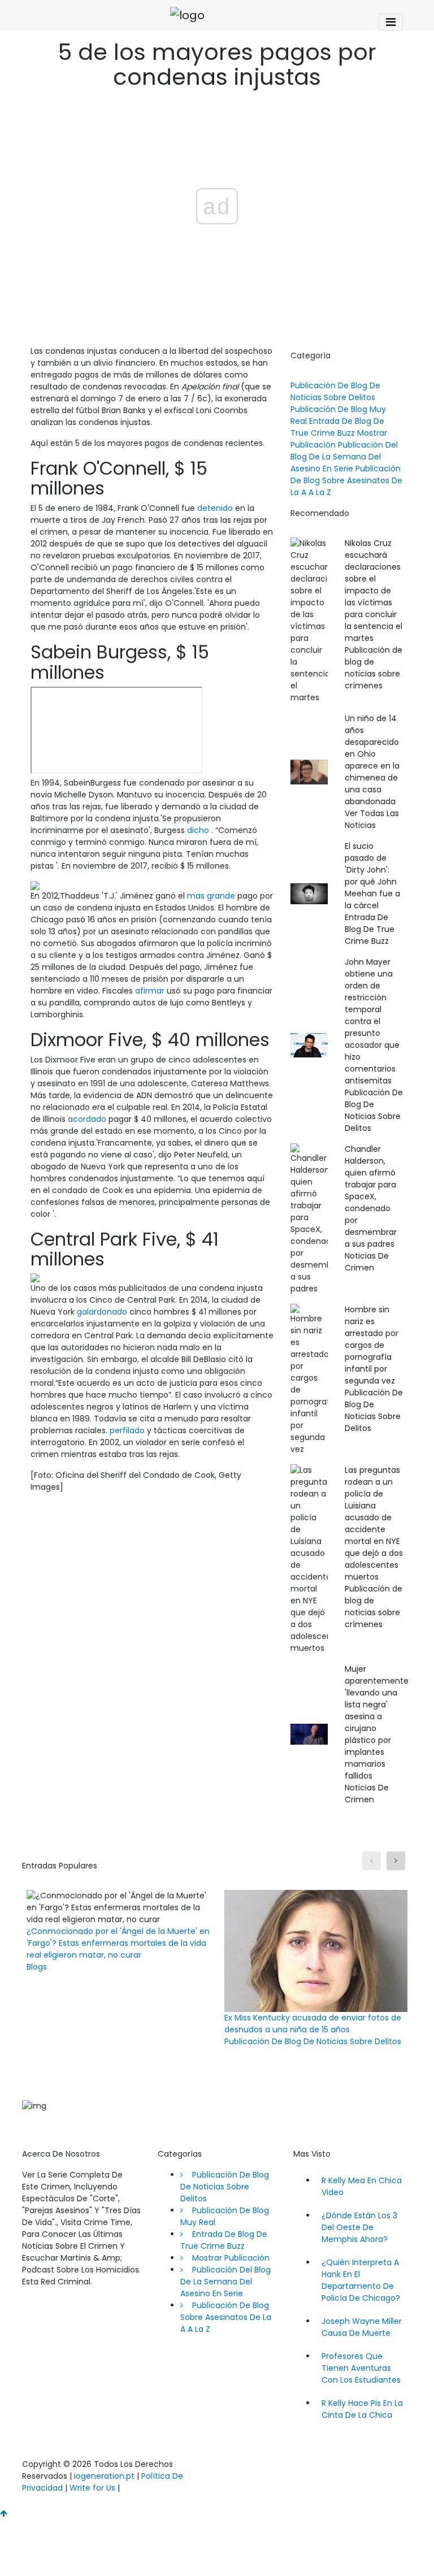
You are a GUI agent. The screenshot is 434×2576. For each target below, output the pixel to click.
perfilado (127, 1430)
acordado (87, 1119)
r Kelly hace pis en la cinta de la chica (362, 2409)
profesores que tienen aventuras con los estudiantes (361, 2368)
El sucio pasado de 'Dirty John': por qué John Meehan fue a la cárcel (372, 876)
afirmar (150, 991)
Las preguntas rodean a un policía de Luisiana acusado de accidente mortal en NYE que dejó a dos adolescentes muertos (374, 1523)
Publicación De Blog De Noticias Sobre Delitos (335, 391)
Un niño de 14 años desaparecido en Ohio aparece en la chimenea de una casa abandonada (372, 760)
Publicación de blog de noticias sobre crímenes (374, 668)
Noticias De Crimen (367, 1262)
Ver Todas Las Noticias (372, 819)
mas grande (211, 896)
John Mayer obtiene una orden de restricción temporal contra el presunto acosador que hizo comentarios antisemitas (372, 1021)
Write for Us (92, 2488)
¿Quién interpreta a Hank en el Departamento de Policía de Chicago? (361, 2280)
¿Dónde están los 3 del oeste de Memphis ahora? (359, 2227)
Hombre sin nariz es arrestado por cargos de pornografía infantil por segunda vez (372, 1345)
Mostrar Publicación (226, 2258)
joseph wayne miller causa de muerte (362, 2327)
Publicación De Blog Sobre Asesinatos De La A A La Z (346, 480)
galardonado (102, 1312)
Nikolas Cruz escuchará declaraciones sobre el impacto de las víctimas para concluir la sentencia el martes (374, 591)
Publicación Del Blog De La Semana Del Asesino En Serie (344, 457)
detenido (215, 508)
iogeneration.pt (104, 2476)
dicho (198, 830)
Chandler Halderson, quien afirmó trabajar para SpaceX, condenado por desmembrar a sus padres (371, 1196)
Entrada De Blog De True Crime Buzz (337, 427)
